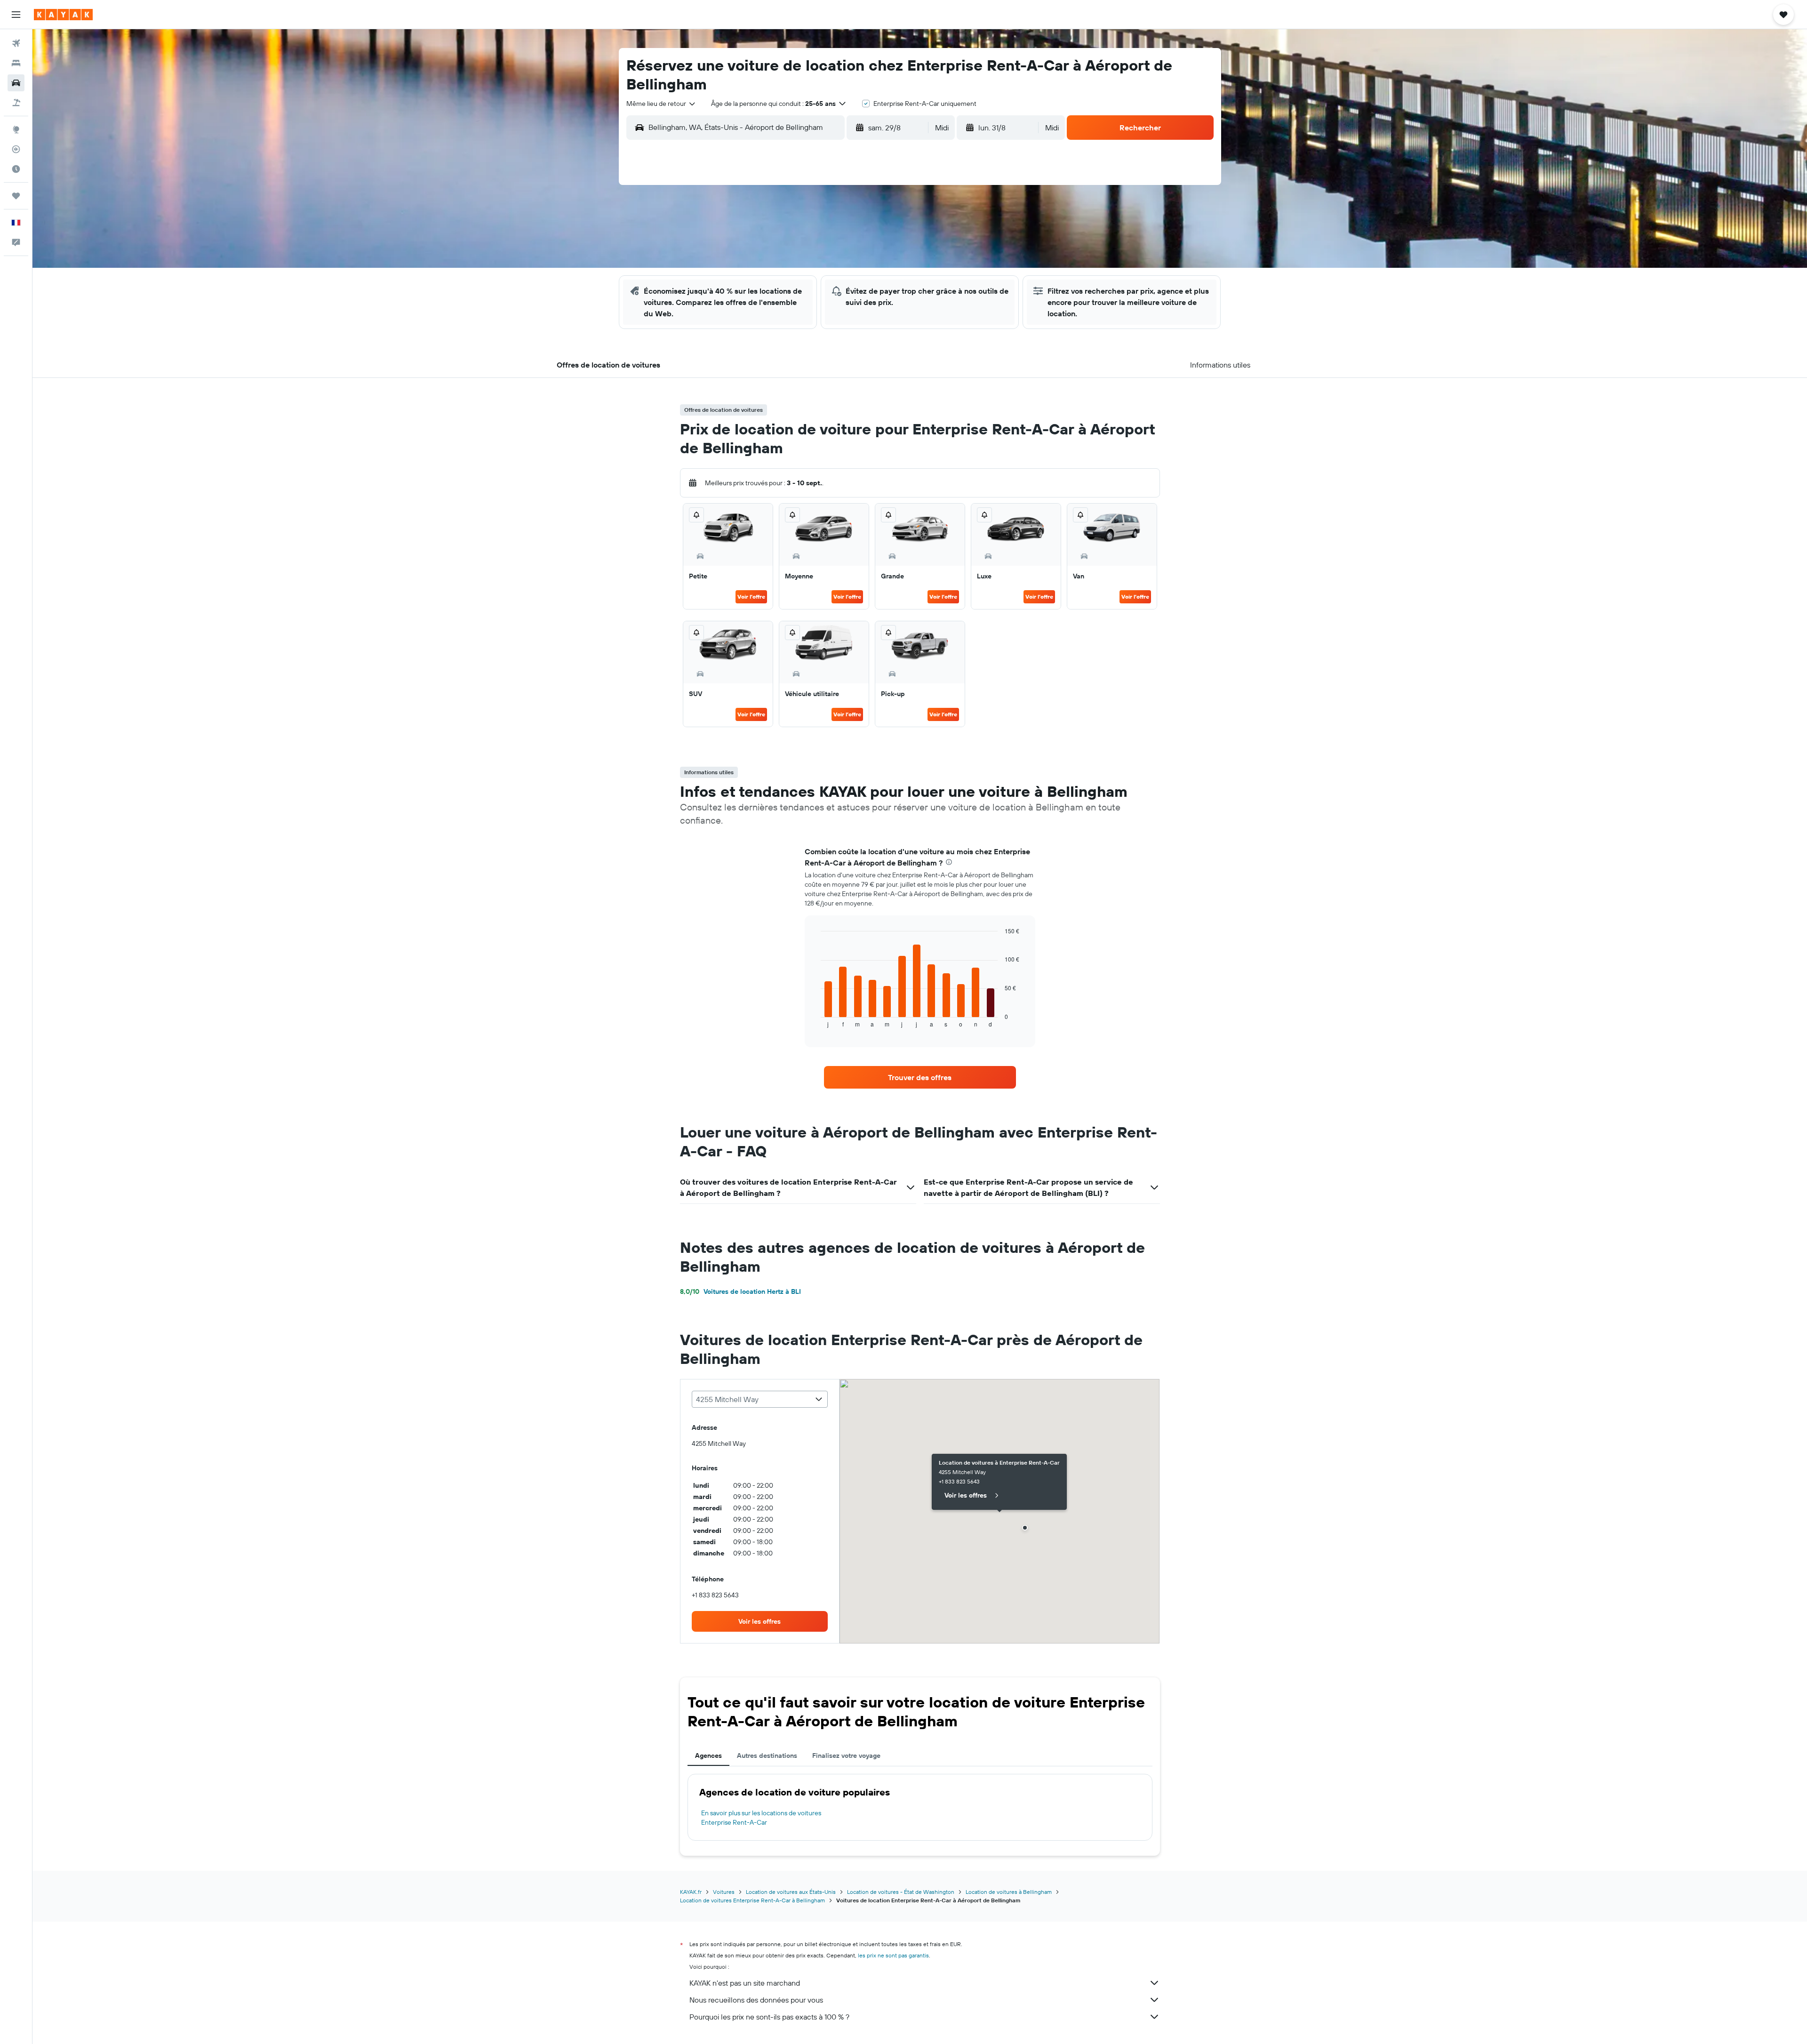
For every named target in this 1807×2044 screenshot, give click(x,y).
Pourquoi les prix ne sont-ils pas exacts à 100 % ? (769, 2017)
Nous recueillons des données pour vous (756, 2000)
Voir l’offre (751, 597)
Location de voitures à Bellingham (1009, 1892)
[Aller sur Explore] (16, 129)
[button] (16, 15)
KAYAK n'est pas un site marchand (745, 1983)
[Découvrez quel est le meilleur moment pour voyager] (16, 169)
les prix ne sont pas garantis (893, 1955)
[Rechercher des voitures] (16, 83)
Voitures (724, 1892)
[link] (920, 1077)
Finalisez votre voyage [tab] (846, 1755)
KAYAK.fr (691, 1892)
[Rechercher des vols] (16, 43)
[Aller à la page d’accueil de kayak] (63, 15)
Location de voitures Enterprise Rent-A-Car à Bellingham (752, 1900)
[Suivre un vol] (16, 149)
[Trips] (16, 196)
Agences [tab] (708, 1755)
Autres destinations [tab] (767, 1755)
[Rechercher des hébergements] (16, 63)
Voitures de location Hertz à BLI (740, 1291)
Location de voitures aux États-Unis (791, 1892)
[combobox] (661, 104)
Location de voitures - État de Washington (901, 1892)
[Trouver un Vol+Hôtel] (16, 103)
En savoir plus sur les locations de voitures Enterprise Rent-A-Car (761, 1818)
